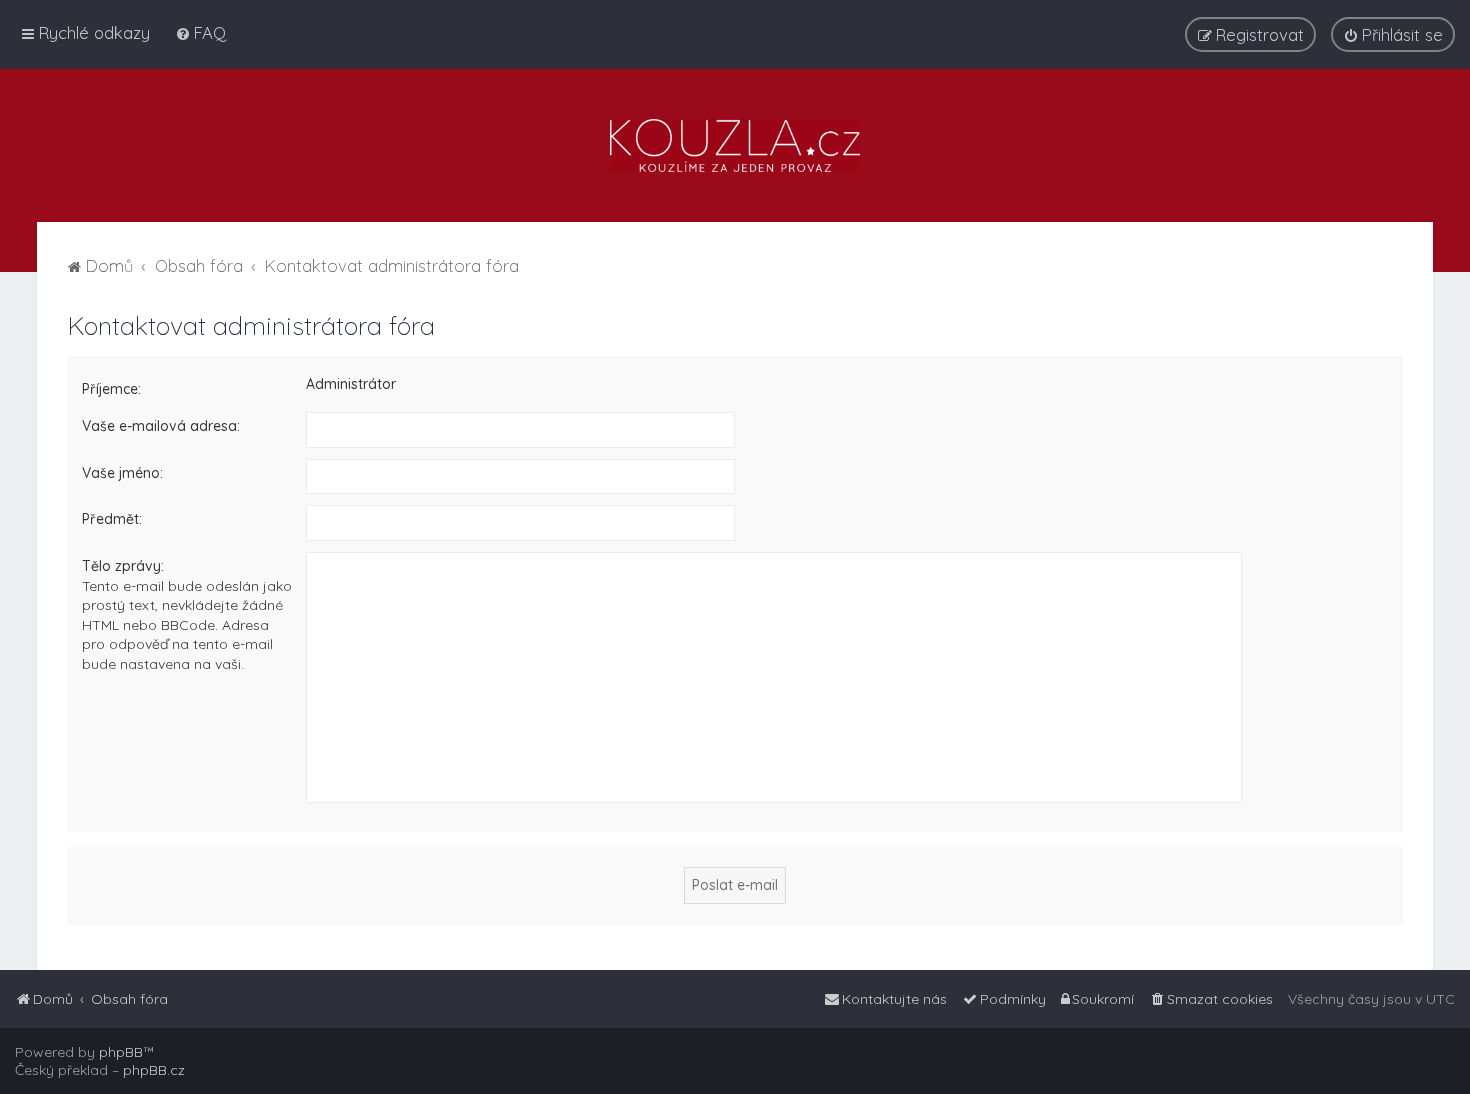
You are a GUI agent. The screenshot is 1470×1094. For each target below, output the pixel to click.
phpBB (121, 1052)
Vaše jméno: (122, 473)
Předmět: (112, 519)
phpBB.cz (154, 1070)
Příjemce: (111, 389)
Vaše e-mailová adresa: (161, 426)
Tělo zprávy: (123, 566)
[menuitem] (200, 32)
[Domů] (735, 145)
